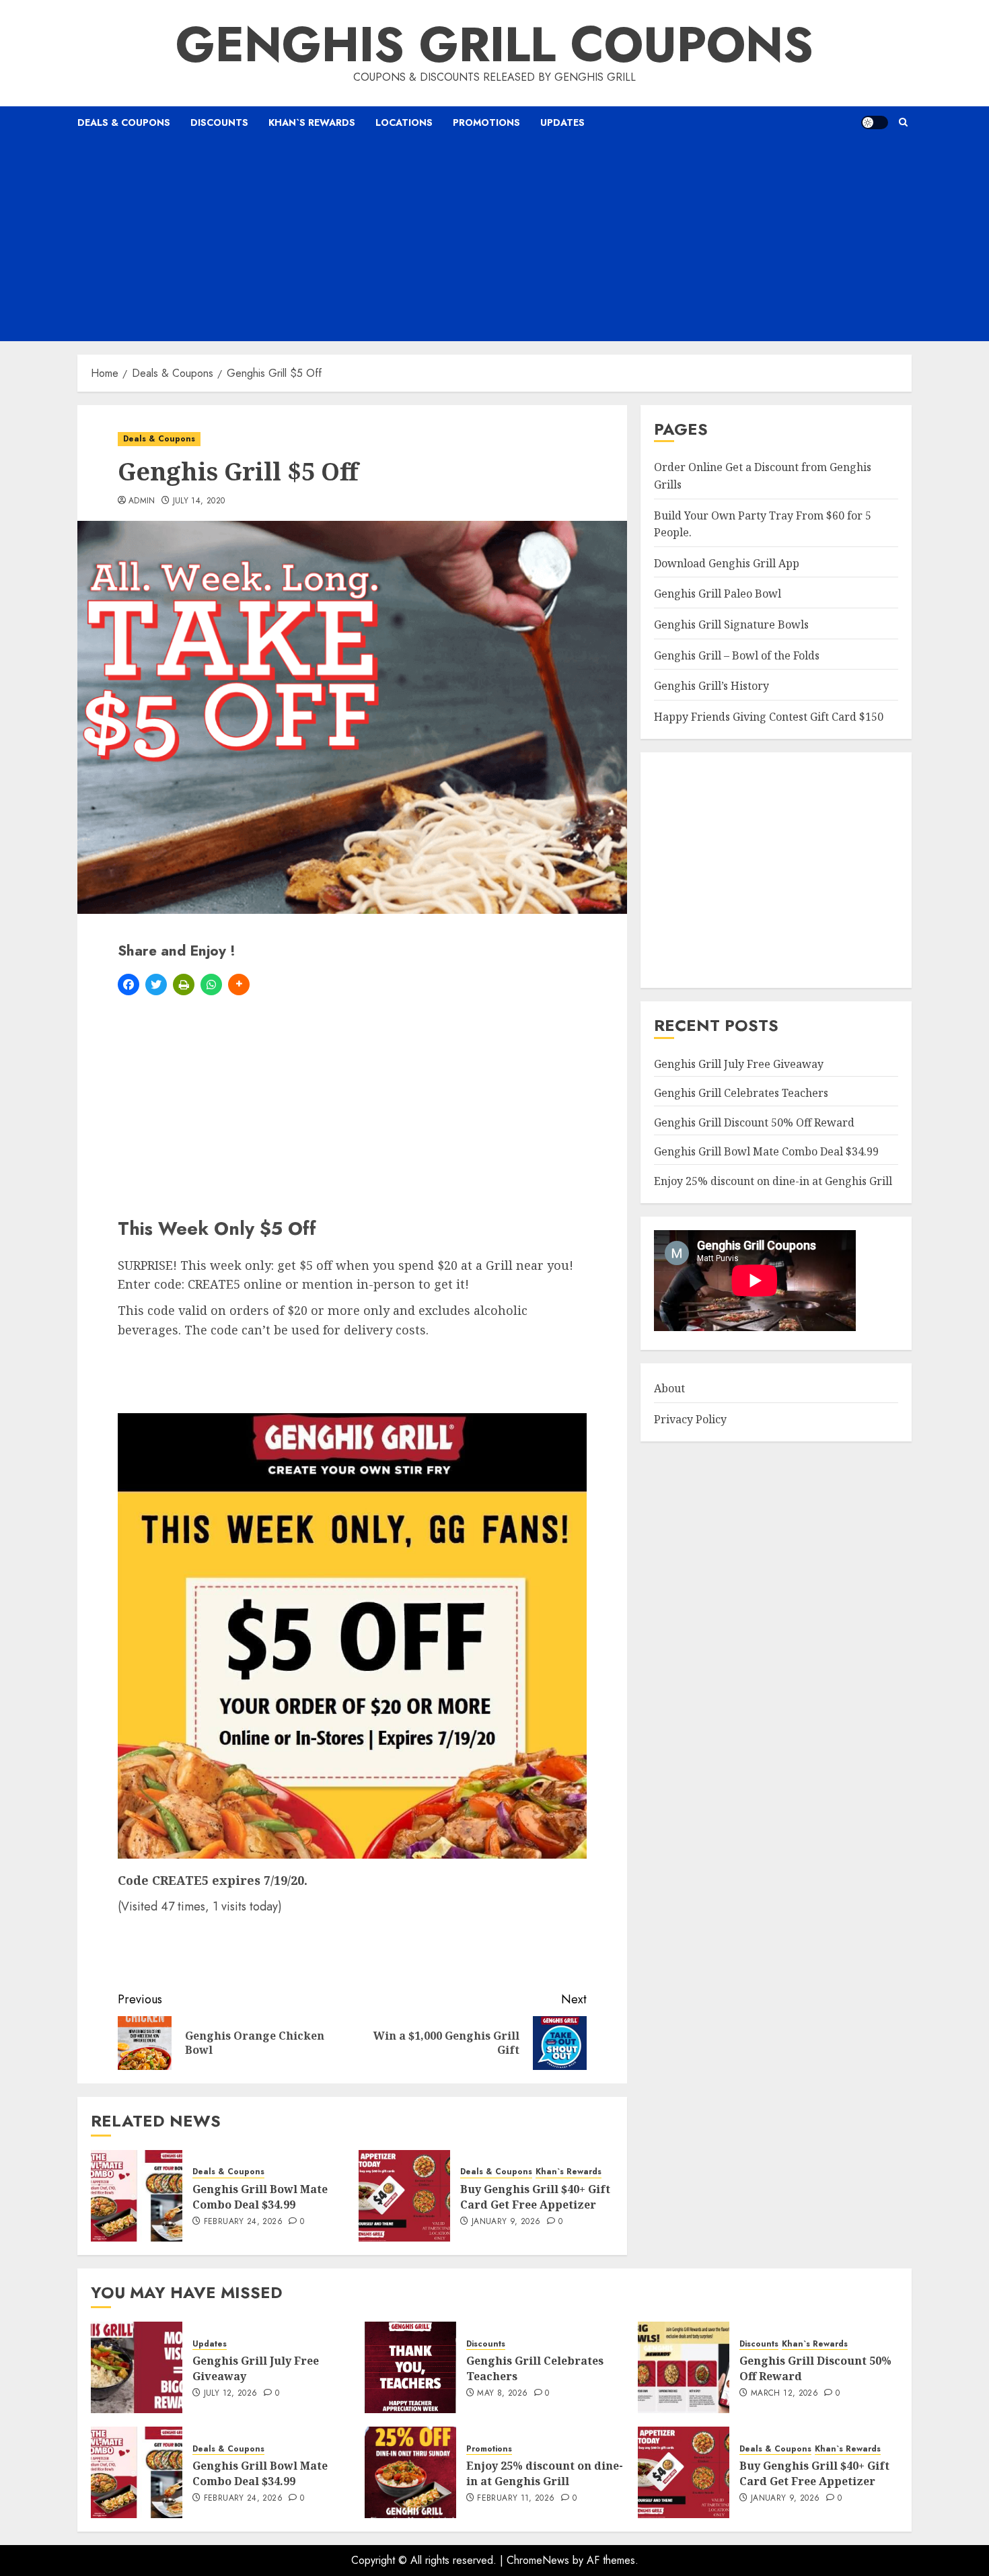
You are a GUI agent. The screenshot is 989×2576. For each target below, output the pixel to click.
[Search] (903, 122)
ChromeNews (538, 2560)
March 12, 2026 (784, 2394)
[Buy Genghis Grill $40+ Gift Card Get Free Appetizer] (404, 2196)
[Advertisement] (494, 240)
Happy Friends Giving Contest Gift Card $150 (769, 717)
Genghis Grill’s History (711, 686)
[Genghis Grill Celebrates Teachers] (410, 2367)
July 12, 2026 (231, 2394)
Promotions (486, 122)
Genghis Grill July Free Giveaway (739, 1064)
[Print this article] (184, 985)
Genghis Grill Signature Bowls (731, 624)
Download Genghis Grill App (727, 563)
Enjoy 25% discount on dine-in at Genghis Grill (773, 1181)
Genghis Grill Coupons (494, 44)
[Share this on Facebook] (129, 985)
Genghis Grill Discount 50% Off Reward (754, 1122)
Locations (404, 122)
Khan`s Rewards (312, 122)
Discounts (219, 122)
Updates (562, 122)
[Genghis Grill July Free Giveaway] (137, 2367)
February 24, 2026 (243, 2222)
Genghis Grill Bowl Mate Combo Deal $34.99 (260, 2196)
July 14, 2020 (199, 501)
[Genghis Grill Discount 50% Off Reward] (684, 2367)
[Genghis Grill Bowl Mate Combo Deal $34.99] (137, 2196)
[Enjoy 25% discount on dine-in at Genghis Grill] (410, 2472)
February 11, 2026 (516, 2499)
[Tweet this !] (156, 985)
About (669, 1388)
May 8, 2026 (502, 2394)
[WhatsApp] (211, 985)
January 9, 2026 (506, 2222)
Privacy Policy (690, 1419)
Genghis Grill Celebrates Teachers (741, 1093)
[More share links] (239, 985)
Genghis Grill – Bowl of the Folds (737, 655)
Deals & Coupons (124, 122)
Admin (142, 501)
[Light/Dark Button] (875, 122)
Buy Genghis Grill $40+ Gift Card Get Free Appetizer (535, 2196)
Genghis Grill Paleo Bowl (718, 594)
